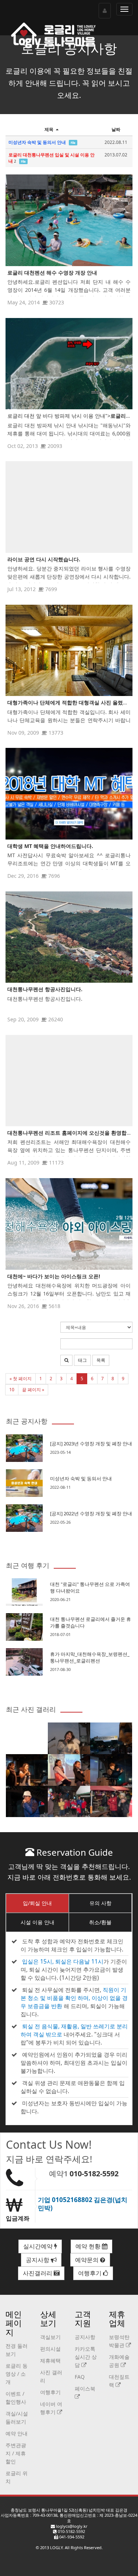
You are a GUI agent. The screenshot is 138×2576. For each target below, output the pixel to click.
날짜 (116, 129)
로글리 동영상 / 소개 (17, 2374)
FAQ (80, 2377)
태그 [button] (82, 1360)
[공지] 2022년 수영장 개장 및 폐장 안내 (91, 1513)
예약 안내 (17, 2433)
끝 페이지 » (33, 1390)
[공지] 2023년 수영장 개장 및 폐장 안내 (91, 1444)
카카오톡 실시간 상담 (86, 2357)
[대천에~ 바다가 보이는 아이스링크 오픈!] (69, 1224)
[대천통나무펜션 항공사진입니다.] (69, 937)
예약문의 (88, 2260)
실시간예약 (39, 2246)
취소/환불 (100, 1922)
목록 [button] (101, 1360)
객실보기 (50, 2337)
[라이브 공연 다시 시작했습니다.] (69, 507)
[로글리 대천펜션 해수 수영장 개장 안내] (69, 220)
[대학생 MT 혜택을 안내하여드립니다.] (69, 794)
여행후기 (91, 2273)
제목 (49, 129)
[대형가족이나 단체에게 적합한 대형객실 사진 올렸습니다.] (69, 650)
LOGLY (56, 2547)
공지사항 (38, 2260)
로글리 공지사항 (69, 48)
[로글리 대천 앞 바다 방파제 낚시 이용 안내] (69, 364)
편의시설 (50, 2349)
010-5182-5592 (94, 2174)
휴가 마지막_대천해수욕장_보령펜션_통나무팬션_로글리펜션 (90, 1657)
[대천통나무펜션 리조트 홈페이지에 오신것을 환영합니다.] (69, 1081)
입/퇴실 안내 (37, 1903)
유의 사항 (100, 1903)
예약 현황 (89, 2246)
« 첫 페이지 (21, 1379)
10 (12, 1390)
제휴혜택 (50, 2361)
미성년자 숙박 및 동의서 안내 (81, 1478)
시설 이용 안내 (38, 1922)
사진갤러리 (38, 2273)
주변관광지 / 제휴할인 (16, 2453)
